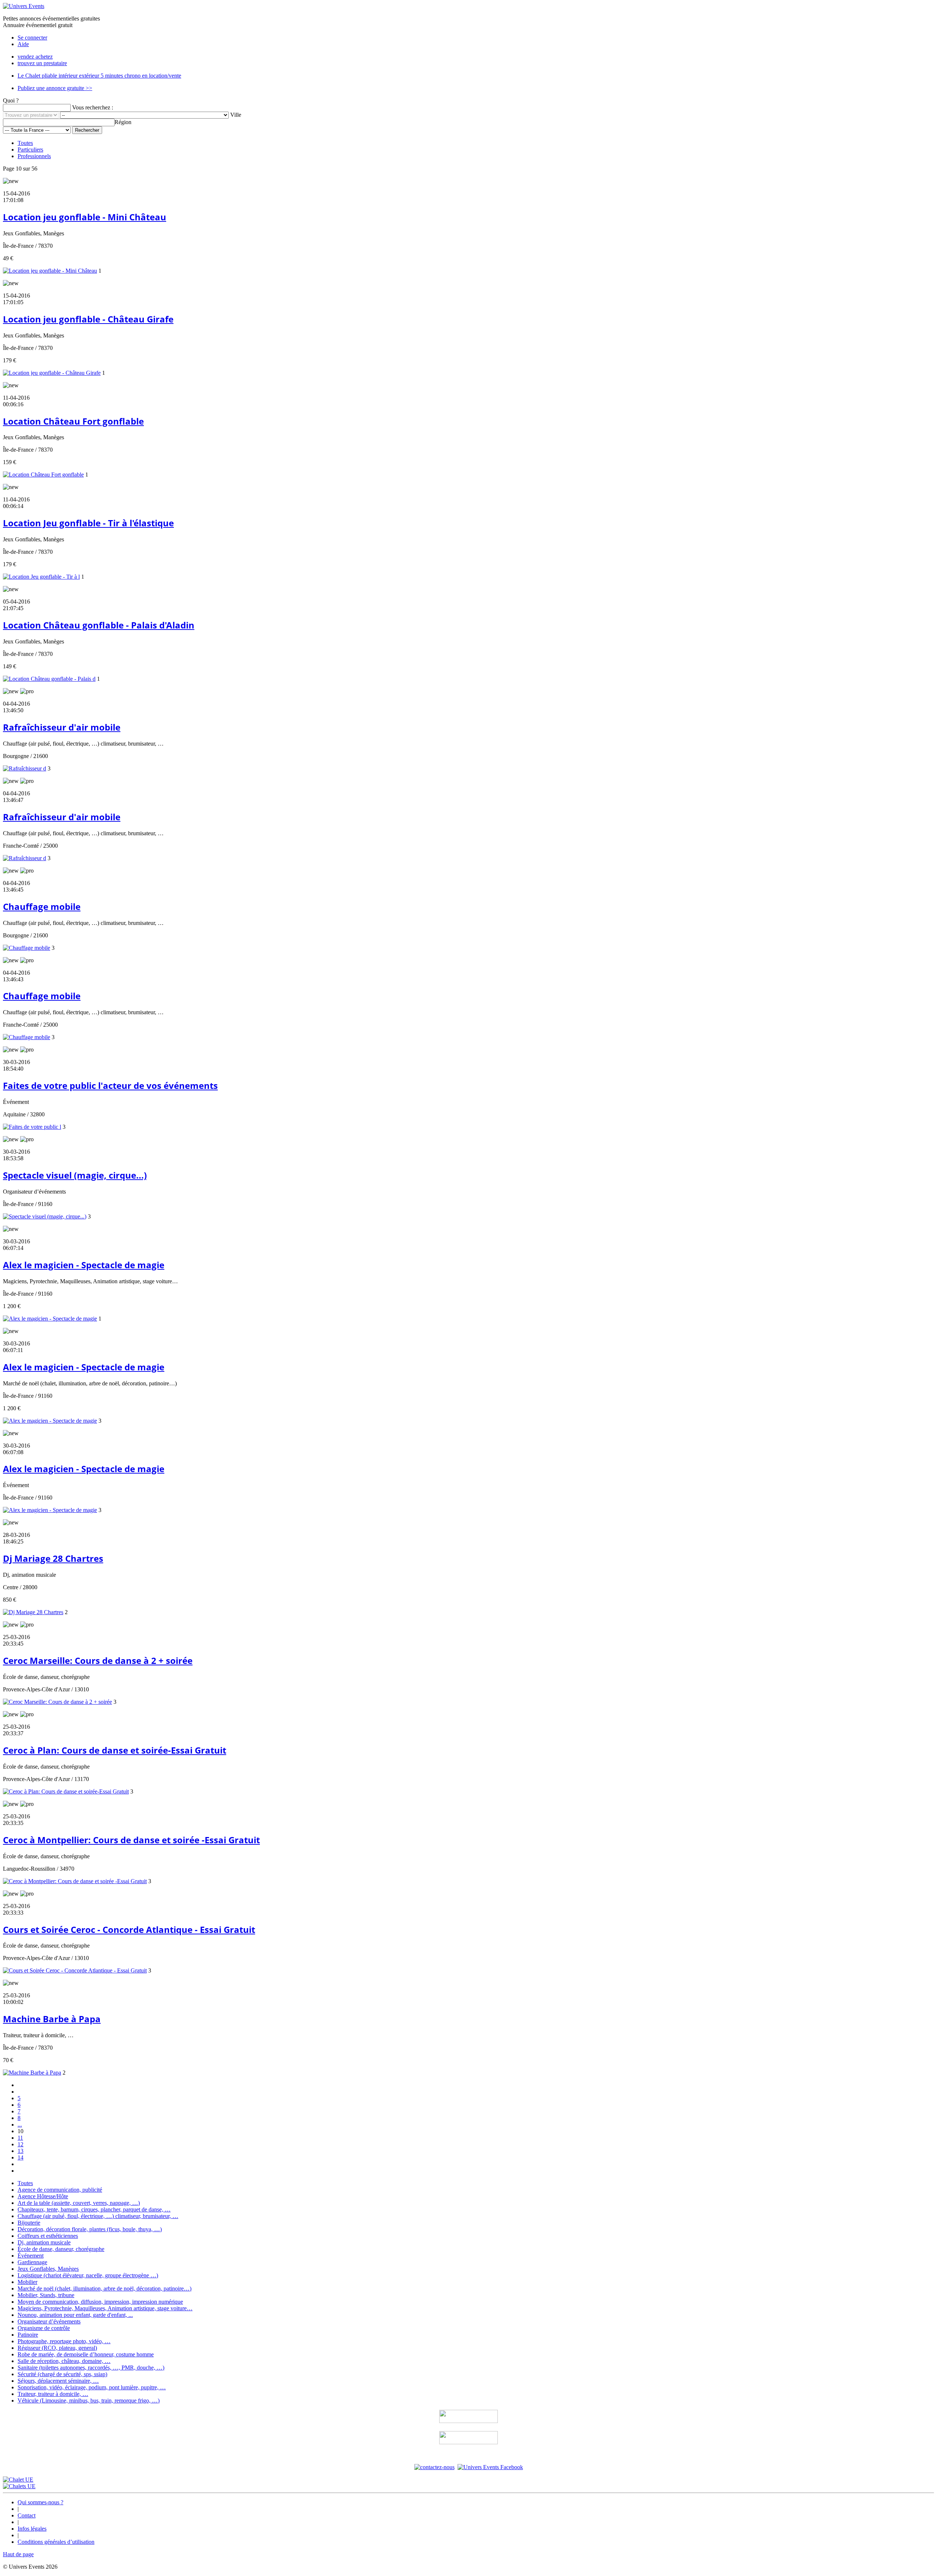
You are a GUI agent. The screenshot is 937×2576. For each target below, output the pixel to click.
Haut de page (18, 2554)
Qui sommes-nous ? (40, 2502)
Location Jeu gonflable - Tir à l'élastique (88, 523)
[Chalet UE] (18, 2480)
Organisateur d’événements (49, 2321)
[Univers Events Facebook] (490, 2467)
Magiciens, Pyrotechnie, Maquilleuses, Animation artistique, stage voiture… (105, 2308)
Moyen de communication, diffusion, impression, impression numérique (100, 2302)
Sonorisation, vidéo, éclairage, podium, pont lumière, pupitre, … (92, 2387)
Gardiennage (32, 2262)
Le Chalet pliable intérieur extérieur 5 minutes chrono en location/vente (99, 76)
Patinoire (28, 2335)
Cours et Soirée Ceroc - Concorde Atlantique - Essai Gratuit (129, 1929)
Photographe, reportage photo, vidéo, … (64, 2341)
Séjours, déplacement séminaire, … (58, 2381)
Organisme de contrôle (44, 2328)
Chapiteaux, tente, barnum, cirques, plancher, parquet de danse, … (94, 2209)
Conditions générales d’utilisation (56, 2542)
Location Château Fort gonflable (73, 421)
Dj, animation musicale (44, 2242)
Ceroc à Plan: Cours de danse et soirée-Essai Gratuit (115, 1750)
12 (20, 2144)
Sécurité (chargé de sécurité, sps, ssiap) (62, 2374)
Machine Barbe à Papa (52, 2019)
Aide (23, 44)
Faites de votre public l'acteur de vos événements (110, 1085)
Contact (27, 2515)
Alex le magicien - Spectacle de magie (84, 1265)
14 (20, 2157)
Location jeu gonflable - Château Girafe (88, 319)
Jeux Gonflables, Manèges (48, 2269)
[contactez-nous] (434, 2467)
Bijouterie (29, 2223)
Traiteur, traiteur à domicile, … (53, 2394)
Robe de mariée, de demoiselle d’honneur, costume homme (86, 2354)
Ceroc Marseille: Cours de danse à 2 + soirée (98, 1660)
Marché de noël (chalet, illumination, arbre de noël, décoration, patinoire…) (104, 2288)
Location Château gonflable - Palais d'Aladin (99, 625)
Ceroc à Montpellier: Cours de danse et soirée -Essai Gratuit (131, 1840)
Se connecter (32, 38)
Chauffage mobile (42, 906)
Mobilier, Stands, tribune (46, 2295)
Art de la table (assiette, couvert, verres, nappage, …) (79, 2203)
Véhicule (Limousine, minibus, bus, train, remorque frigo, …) (89, 2400)
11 (20, 2138)
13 (20, 2151)
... (20, 2125)
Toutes (25, 143)
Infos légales (32, 2529)
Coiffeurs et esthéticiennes (48, 2236)
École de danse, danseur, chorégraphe (61, 2249)
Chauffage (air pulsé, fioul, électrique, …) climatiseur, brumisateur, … (98, 2216)
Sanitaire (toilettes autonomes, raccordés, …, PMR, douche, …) (91, 2368)
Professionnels (34, 156)
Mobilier (27, 2282)
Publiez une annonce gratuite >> (55, 88)
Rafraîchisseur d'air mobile (62, 727)
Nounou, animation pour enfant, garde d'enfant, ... (75, 2315)
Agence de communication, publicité (60, 2190)
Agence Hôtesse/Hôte (43, 2196)
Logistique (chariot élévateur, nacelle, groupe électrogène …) (88, 2275)
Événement (31, 2256)
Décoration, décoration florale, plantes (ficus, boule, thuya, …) (90, 2229)
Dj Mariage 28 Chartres (53, 1558)
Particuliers (30, 150)
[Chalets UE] (19, 2486)
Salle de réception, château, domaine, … (64, 2361)
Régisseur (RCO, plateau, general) (57, 2348)
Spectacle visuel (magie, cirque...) (75, 1175)
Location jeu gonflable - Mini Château (85, 217)
